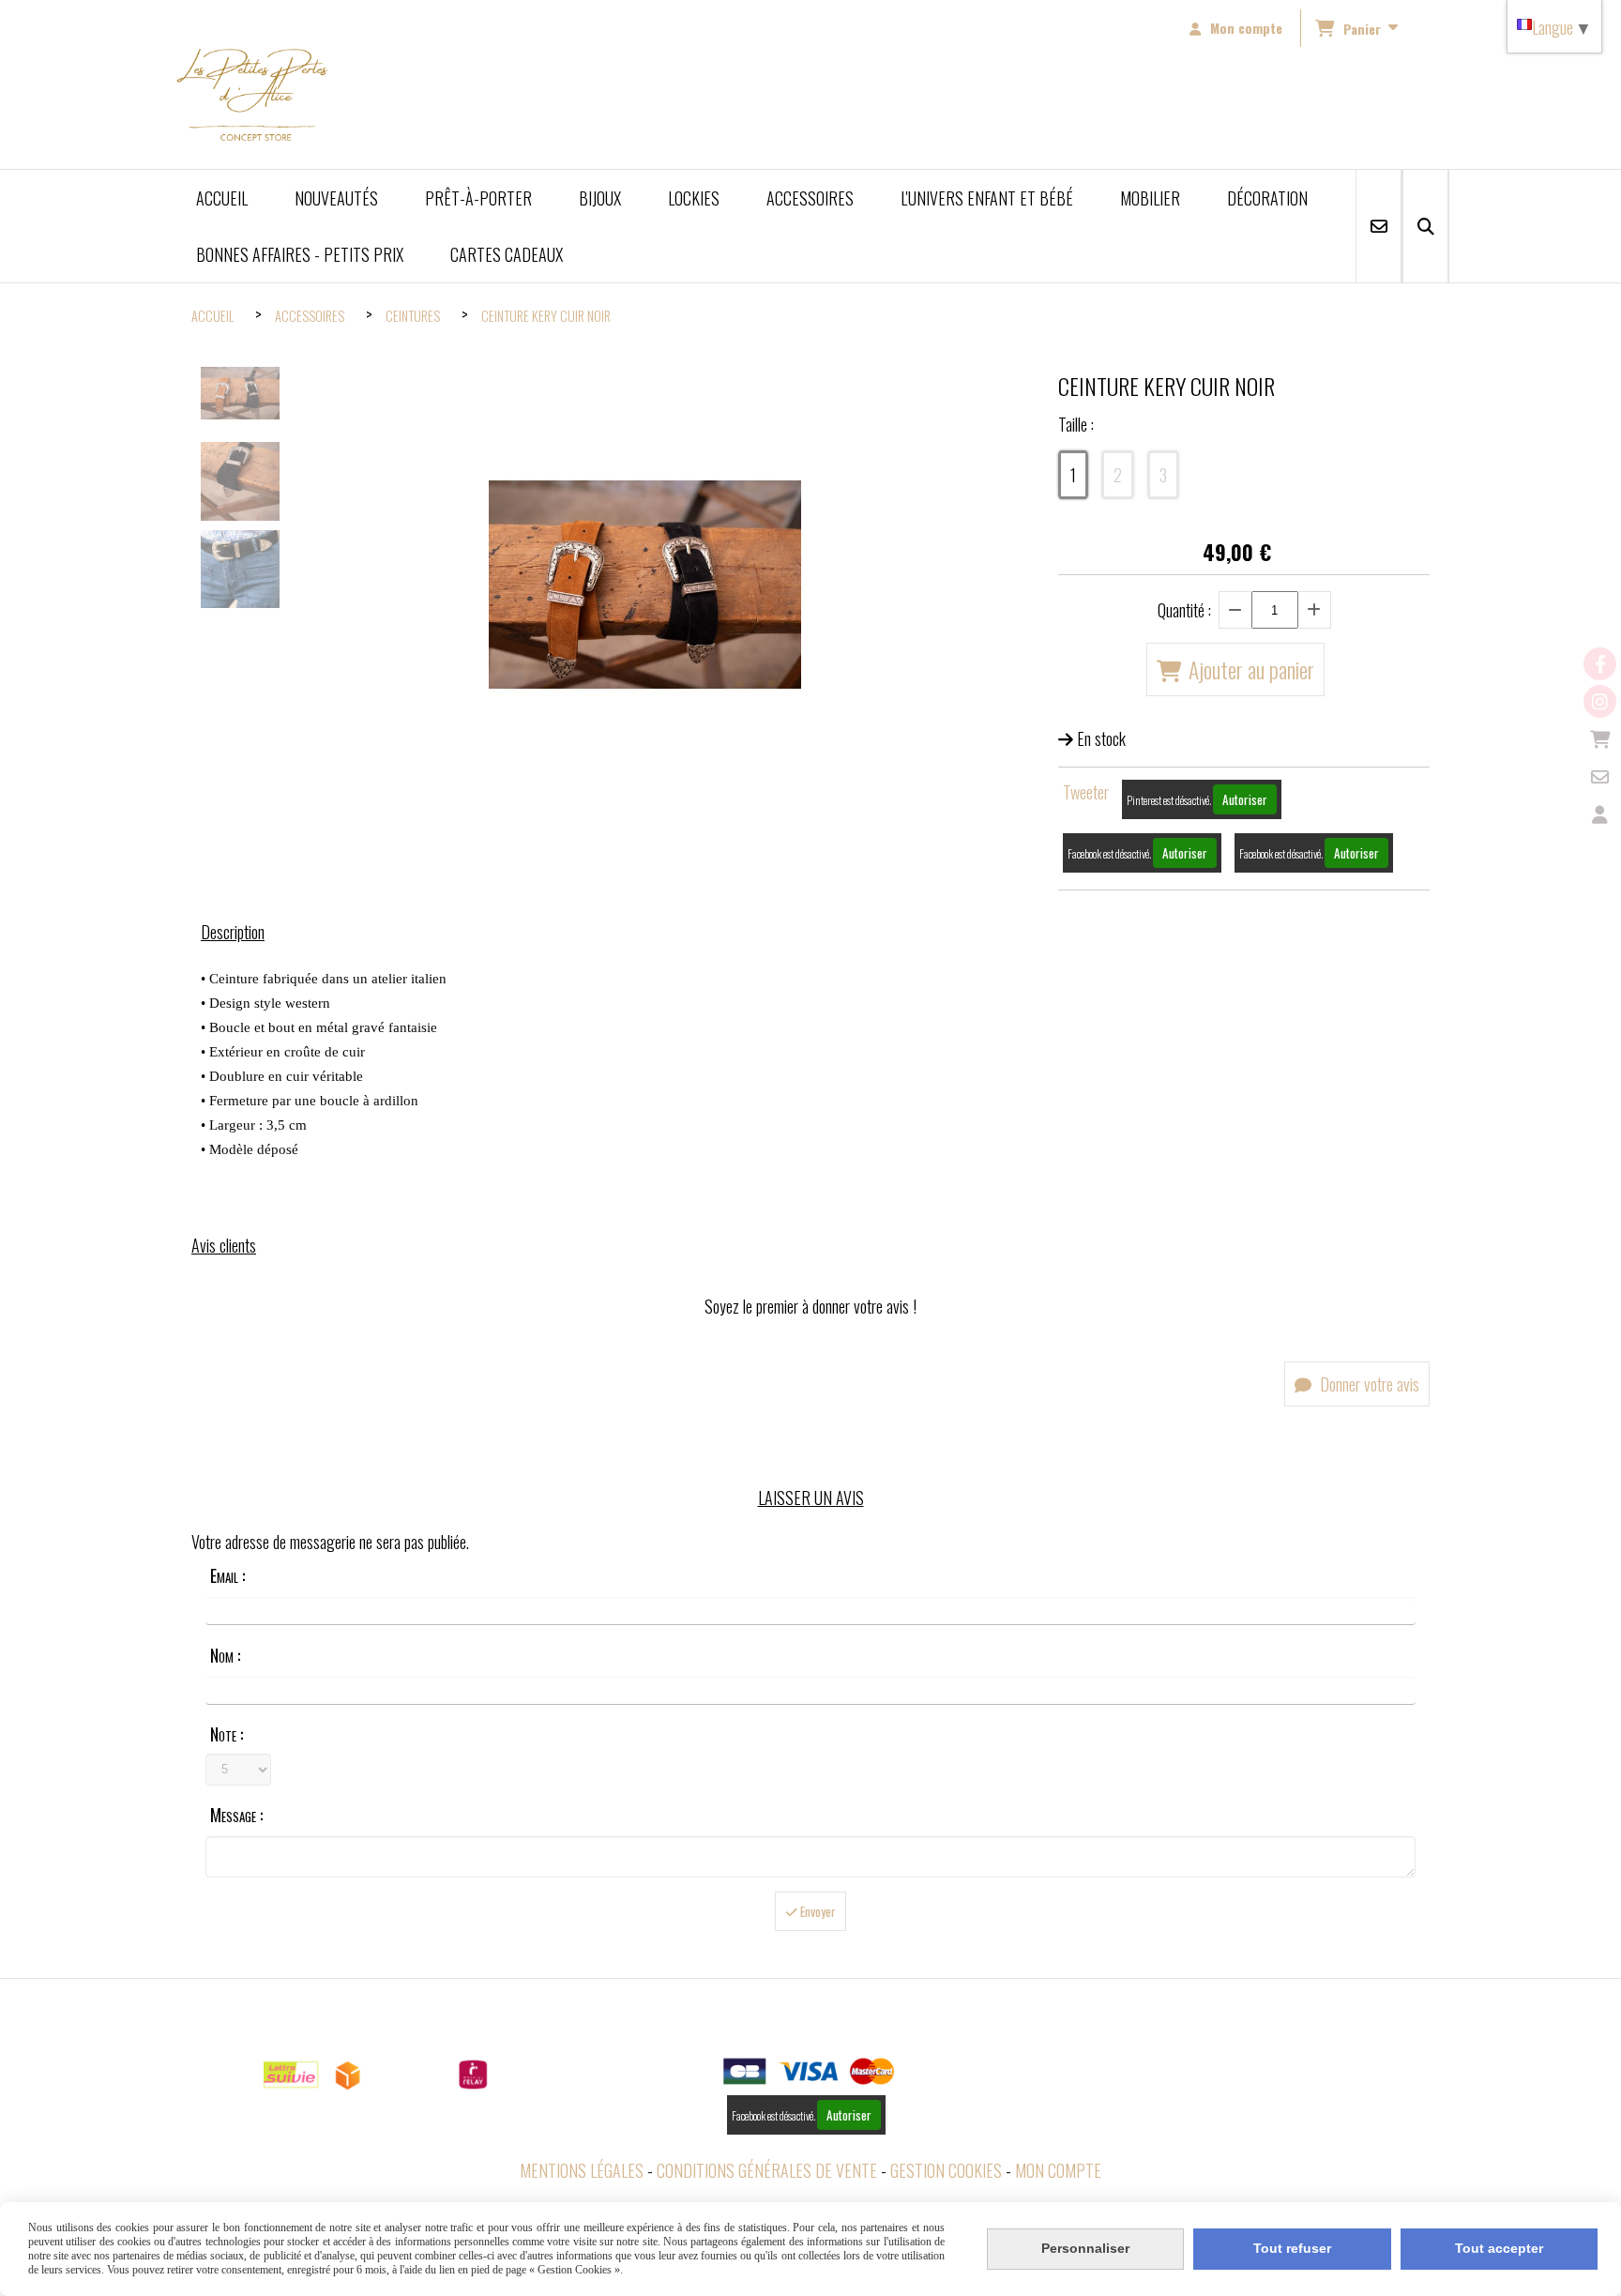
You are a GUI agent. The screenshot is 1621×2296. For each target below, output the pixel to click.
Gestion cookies (946, 2170)
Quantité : (1184, 610)
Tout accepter (1499, 2248)
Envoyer (817, 1911)
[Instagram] (1600, 701)
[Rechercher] (1425, 226)
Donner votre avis (1368, 1384)
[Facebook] (1600, 664)
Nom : (225, 1655)
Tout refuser (1292, 2248)
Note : (227, 1734)
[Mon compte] (1600, 814)
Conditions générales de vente (767, 2170)
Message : (236, 1815)
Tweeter (1086, 792)
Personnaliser (1085, 2248)
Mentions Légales (582, 2170)
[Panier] (1600, 739)
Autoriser (1245, 799)
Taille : (1076, 424)
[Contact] (1600, 776)
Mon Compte (1058, 2170)
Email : (227, 1575)
